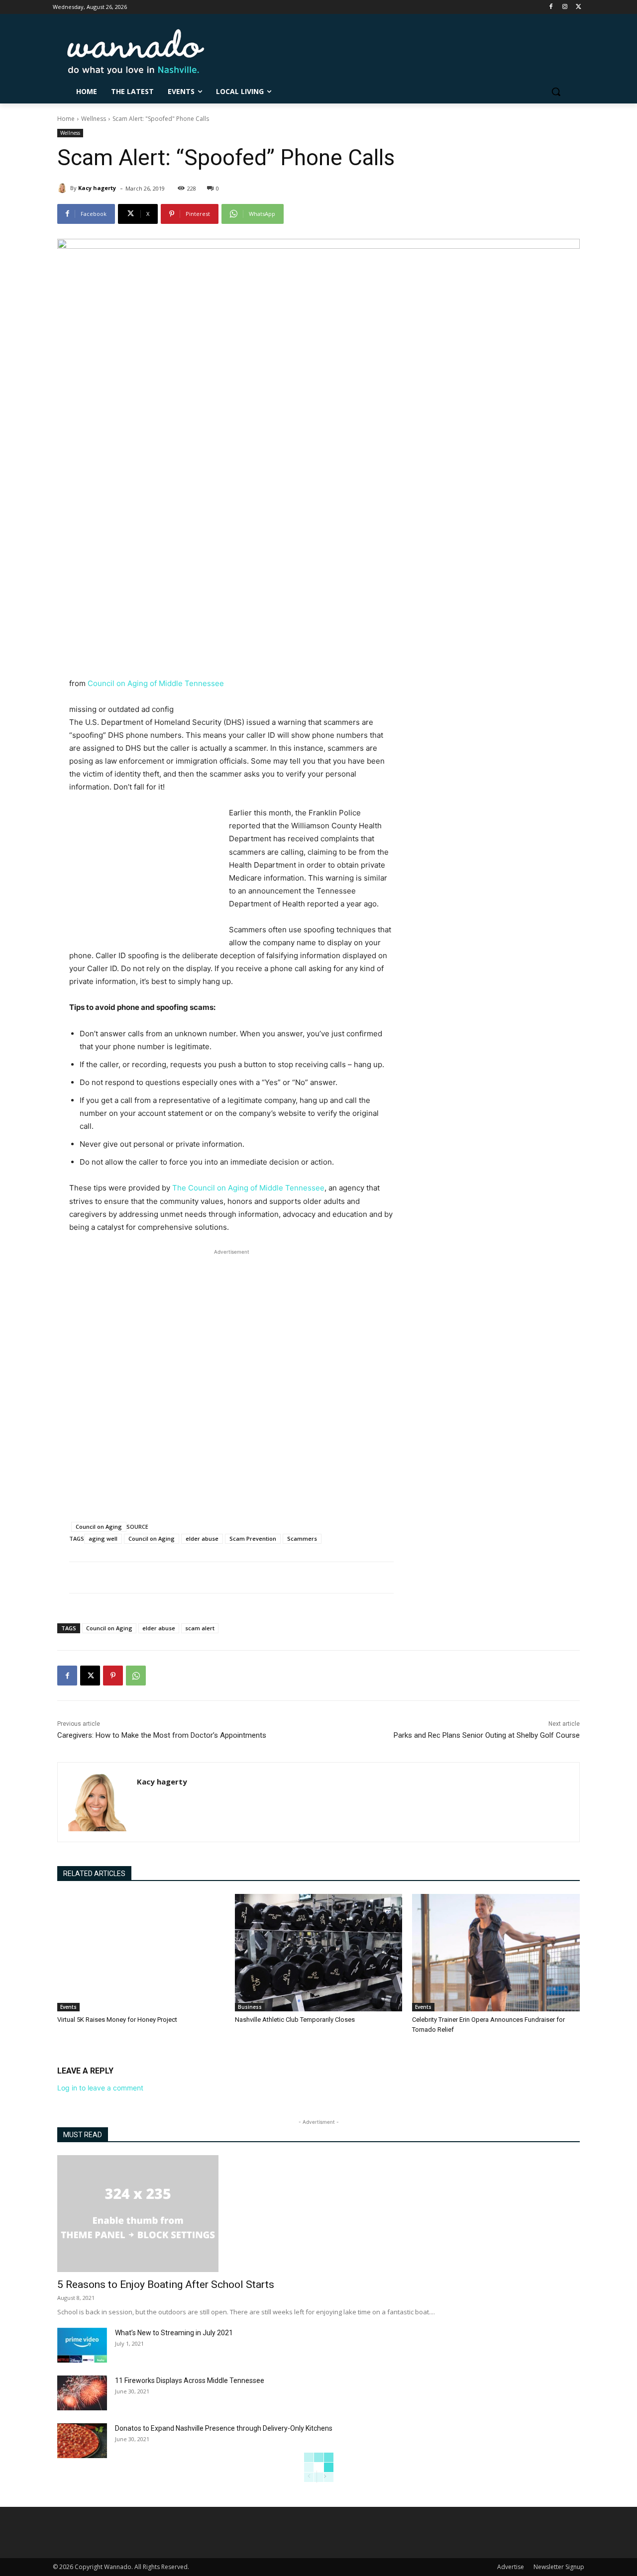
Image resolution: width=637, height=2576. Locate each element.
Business (250, 2007)
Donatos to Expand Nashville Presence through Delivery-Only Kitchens (224, 2428)
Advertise (511, 2567)
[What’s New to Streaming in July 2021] (82, 2345)
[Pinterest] (113, 1676)
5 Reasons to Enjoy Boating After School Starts (166, 2284)
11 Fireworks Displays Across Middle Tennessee (190, 2380)
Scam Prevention (253, 1538)
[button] (556, 92)
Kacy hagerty (97, 188)
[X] (90, 1676)
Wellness (94, 119)
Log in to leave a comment (100, 2088)
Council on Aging (99, 1527)
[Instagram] (565, 7)
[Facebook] (551, 7)
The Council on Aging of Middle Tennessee (248, 1188)
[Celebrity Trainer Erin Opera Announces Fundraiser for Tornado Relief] (496, 1953)
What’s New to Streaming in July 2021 (174, 2333)
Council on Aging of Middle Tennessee (156, 683)
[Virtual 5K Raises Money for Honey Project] (141, 1953)
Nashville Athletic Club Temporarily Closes (295, 2020)
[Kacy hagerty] (64, 188)
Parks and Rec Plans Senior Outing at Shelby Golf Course (487, 1735)
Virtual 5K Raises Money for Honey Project (117, 2020)
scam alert (200, 1628)
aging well (103, 1538)
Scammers (302, 1538)
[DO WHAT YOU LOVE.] (136, 51)
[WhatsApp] (136, 1676)
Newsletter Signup (559, 2567)
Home (66, 119)
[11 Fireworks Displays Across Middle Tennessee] (82, 2393)
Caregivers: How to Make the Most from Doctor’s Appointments (162, 1735)
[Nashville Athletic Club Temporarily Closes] (319, 1953)
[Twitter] (579, 7)
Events (68, 2007)
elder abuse (202, 1538)
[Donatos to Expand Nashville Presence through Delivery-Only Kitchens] (82, 2441)
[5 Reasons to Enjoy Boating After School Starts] (318, 2214)
